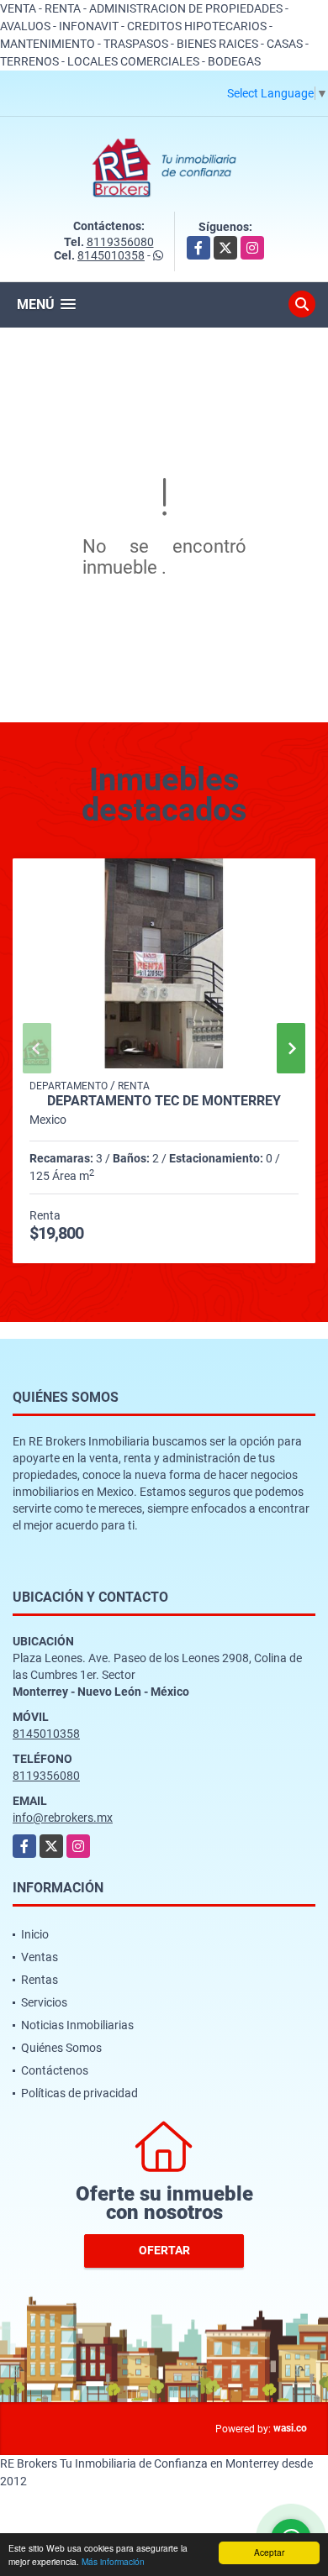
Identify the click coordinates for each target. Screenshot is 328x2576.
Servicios (44, 2002)
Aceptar (269, 2552)
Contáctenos (55, 2070)
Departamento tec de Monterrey (164, 1101)
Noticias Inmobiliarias (77, 2025)
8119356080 (120, 242)
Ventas (40, 1957)
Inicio (35, 1934)
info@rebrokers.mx (63, 1818)
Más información (113, 2561)
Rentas (40, 1980)
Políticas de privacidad (79, 2093)
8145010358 (111, 255)
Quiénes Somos (61, 2048)
